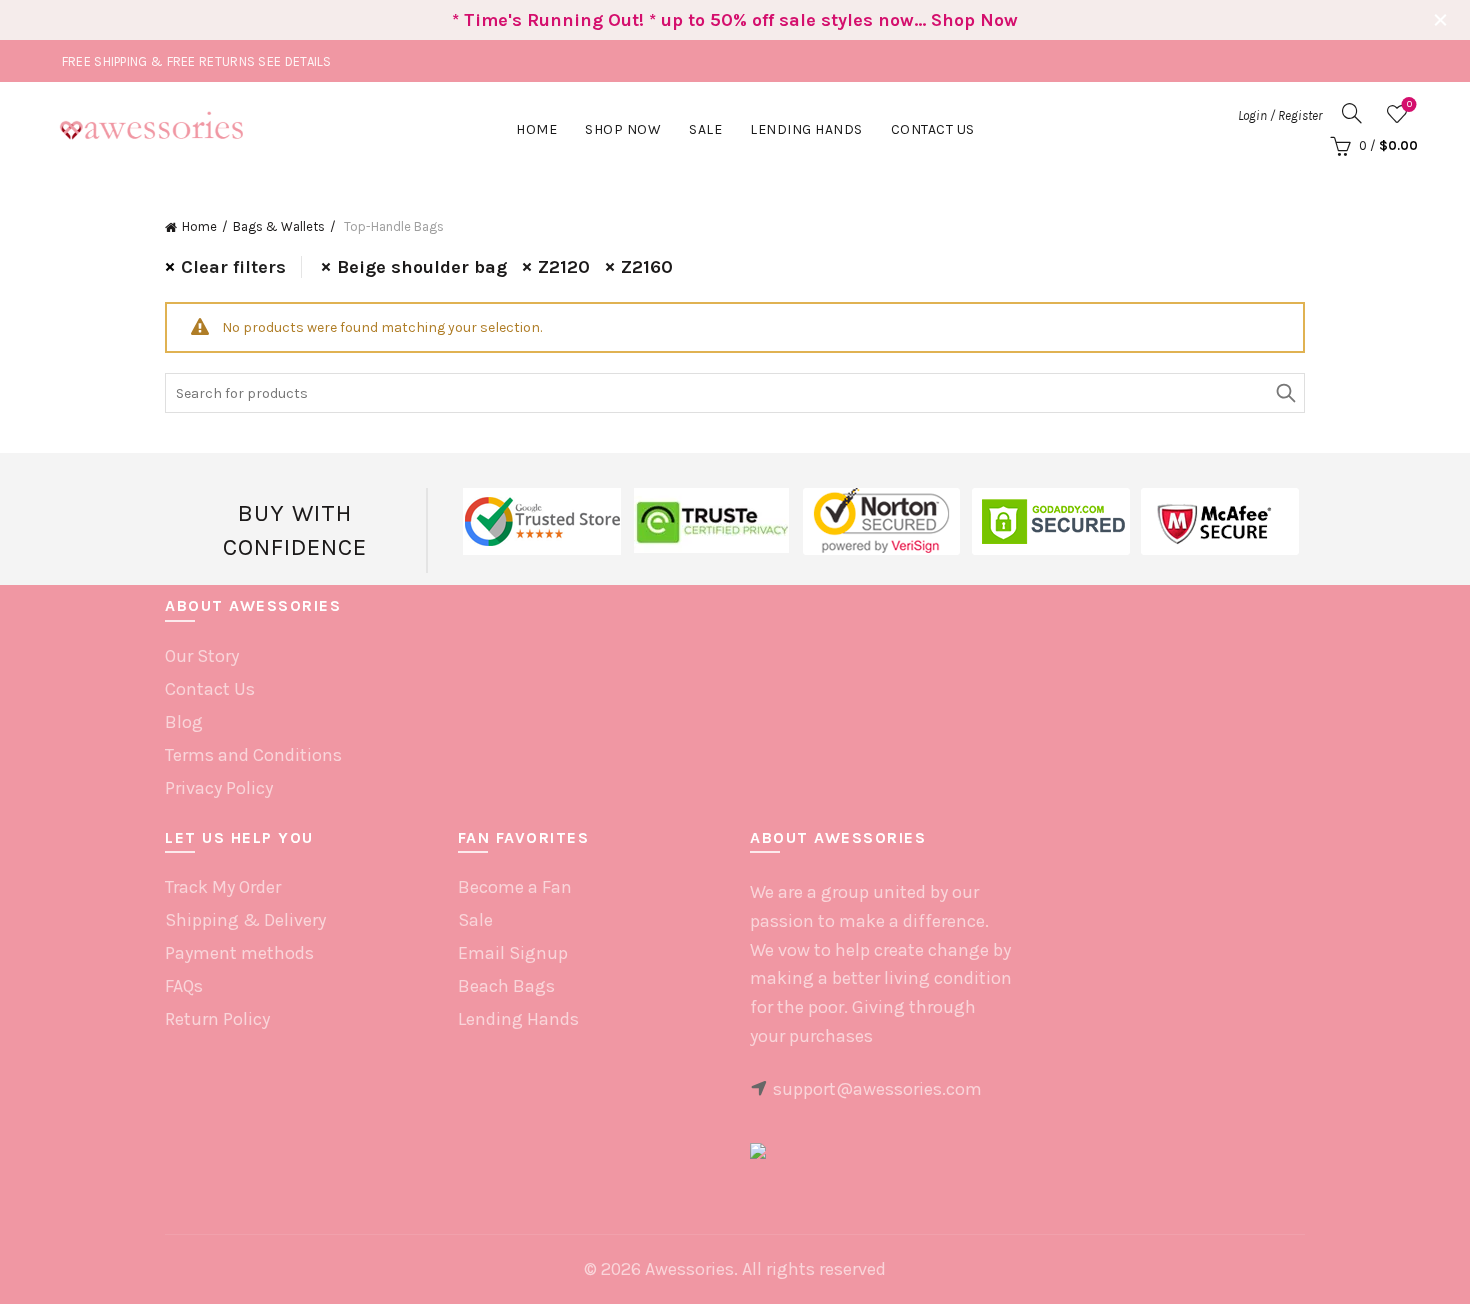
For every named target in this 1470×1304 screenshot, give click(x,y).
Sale (705, 129)
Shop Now (623, 129)
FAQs (184, 986)
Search (1285, 393)
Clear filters (233, 267)
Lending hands (806, 129)
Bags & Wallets (279, 226)
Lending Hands (518, 1019)
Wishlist (1409, 104)
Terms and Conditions (253, 755)
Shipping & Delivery (245, 920)
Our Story (202, 656)
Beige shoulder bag (422, 267)
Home (536, 129)
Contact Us (933, 129)
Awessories (689, 1269)
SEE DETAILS (294, 61)
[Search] (1352, 113)
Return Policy (217, 1019)
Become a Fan (515, 887)
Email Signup (513, 953)
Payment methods (239, 953)
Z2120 (564, 267)
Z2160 (647, 267)
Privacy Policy (219, 788)
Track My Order (223, 887)
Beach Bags (506, 986)
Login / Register (1280, 115)
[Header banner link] (705, 20)
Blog (184, 722)
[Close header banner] (1440, 20)
